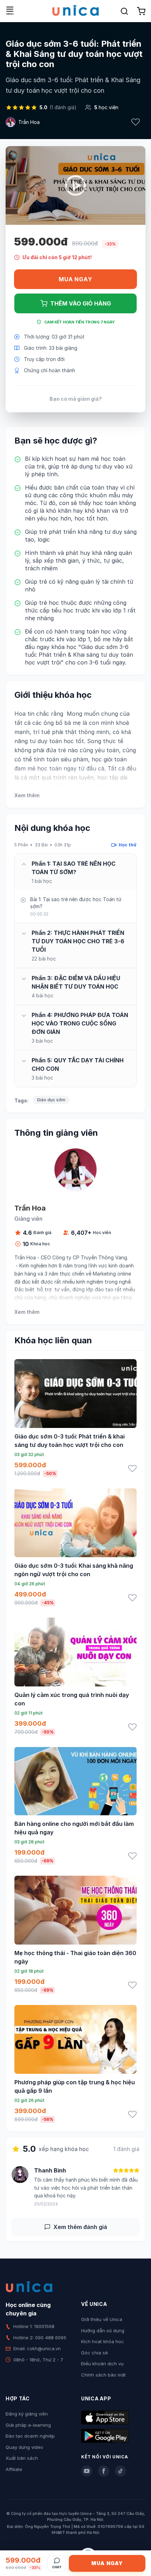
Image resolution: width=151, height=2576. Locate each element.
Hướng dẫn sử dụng (103, 2331)
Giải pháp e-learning (28, 2425)
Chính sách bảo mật (103, 2375)
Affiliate (14, 2469)
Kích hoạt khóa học (103, 2341)
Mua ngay (75, 279)
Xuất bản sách (22, 2458)
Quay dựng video (24, 2447)
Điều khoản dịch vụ (102, 2364)
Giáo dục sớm (51, 1100)
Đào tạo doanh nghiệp (30, 2436)
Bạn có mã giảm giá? (76, 399)
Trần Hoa (29, 122)
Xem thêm (27, 795)
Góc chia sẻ (94, 2353)
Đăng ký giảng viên (27, 2414)
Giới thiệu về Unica (102, 2319)
